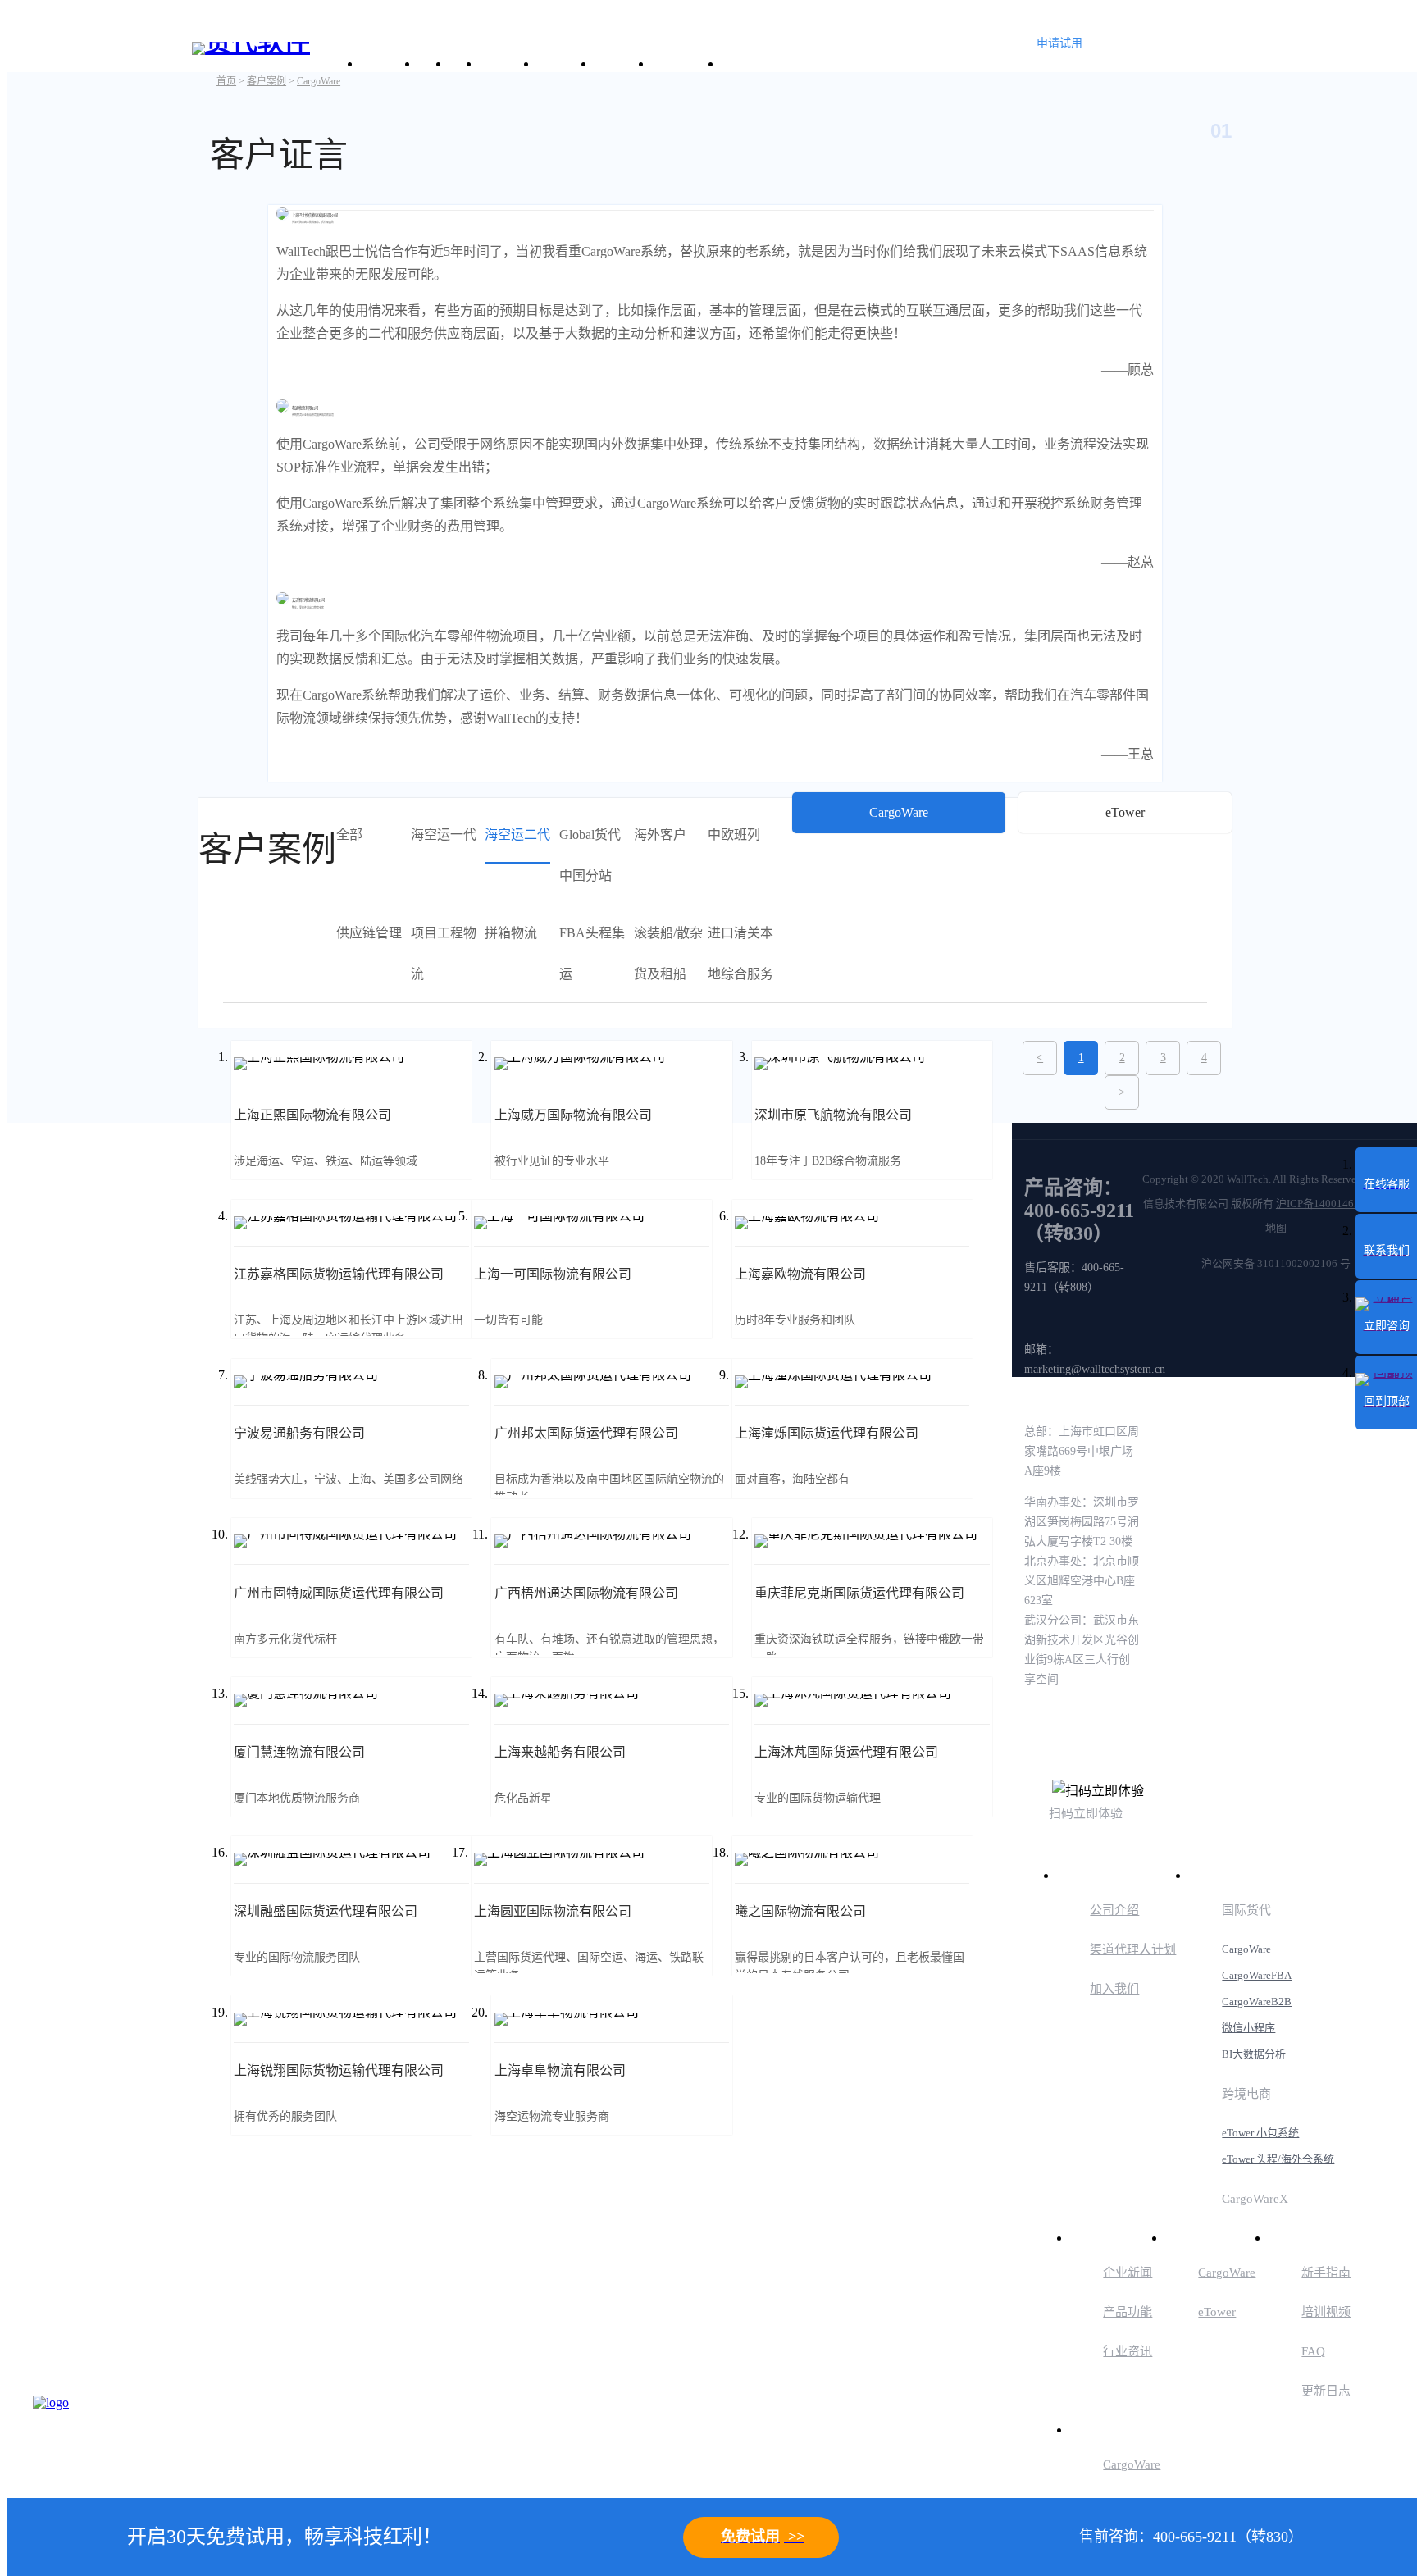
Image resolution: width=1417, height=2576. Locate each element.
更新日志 (1326, 2391)
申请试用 (1059, 43)
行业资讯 (1128, 2351)
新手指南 (1326, 2273)
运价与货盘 (685, 64)
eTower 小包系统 (1260, 2133)
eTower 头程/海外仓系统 (1278, 2159)
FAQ (1313, 2351)
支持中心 (621, 64)
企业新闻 (1128, 2273)
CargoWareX (1255, 2199)
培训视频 (1326, 2312)
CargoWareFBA (1257, 1975)
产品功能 (1128, 2312)
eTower (1217, 2312)
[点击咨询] (74, 2437)
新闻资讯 (563, 64)
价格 (462, 64)
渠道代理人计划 (1133, 1949)
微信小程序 (1248, 2028)
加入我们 (1114, 1989)
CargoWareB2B (1257, 2002)
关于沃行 (387, 64)
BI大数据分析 (1254, 2054)
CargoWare (1246, 1949)
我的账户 (1100, 2429)
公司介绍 (1114, 1910)
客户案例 (506, 64)
